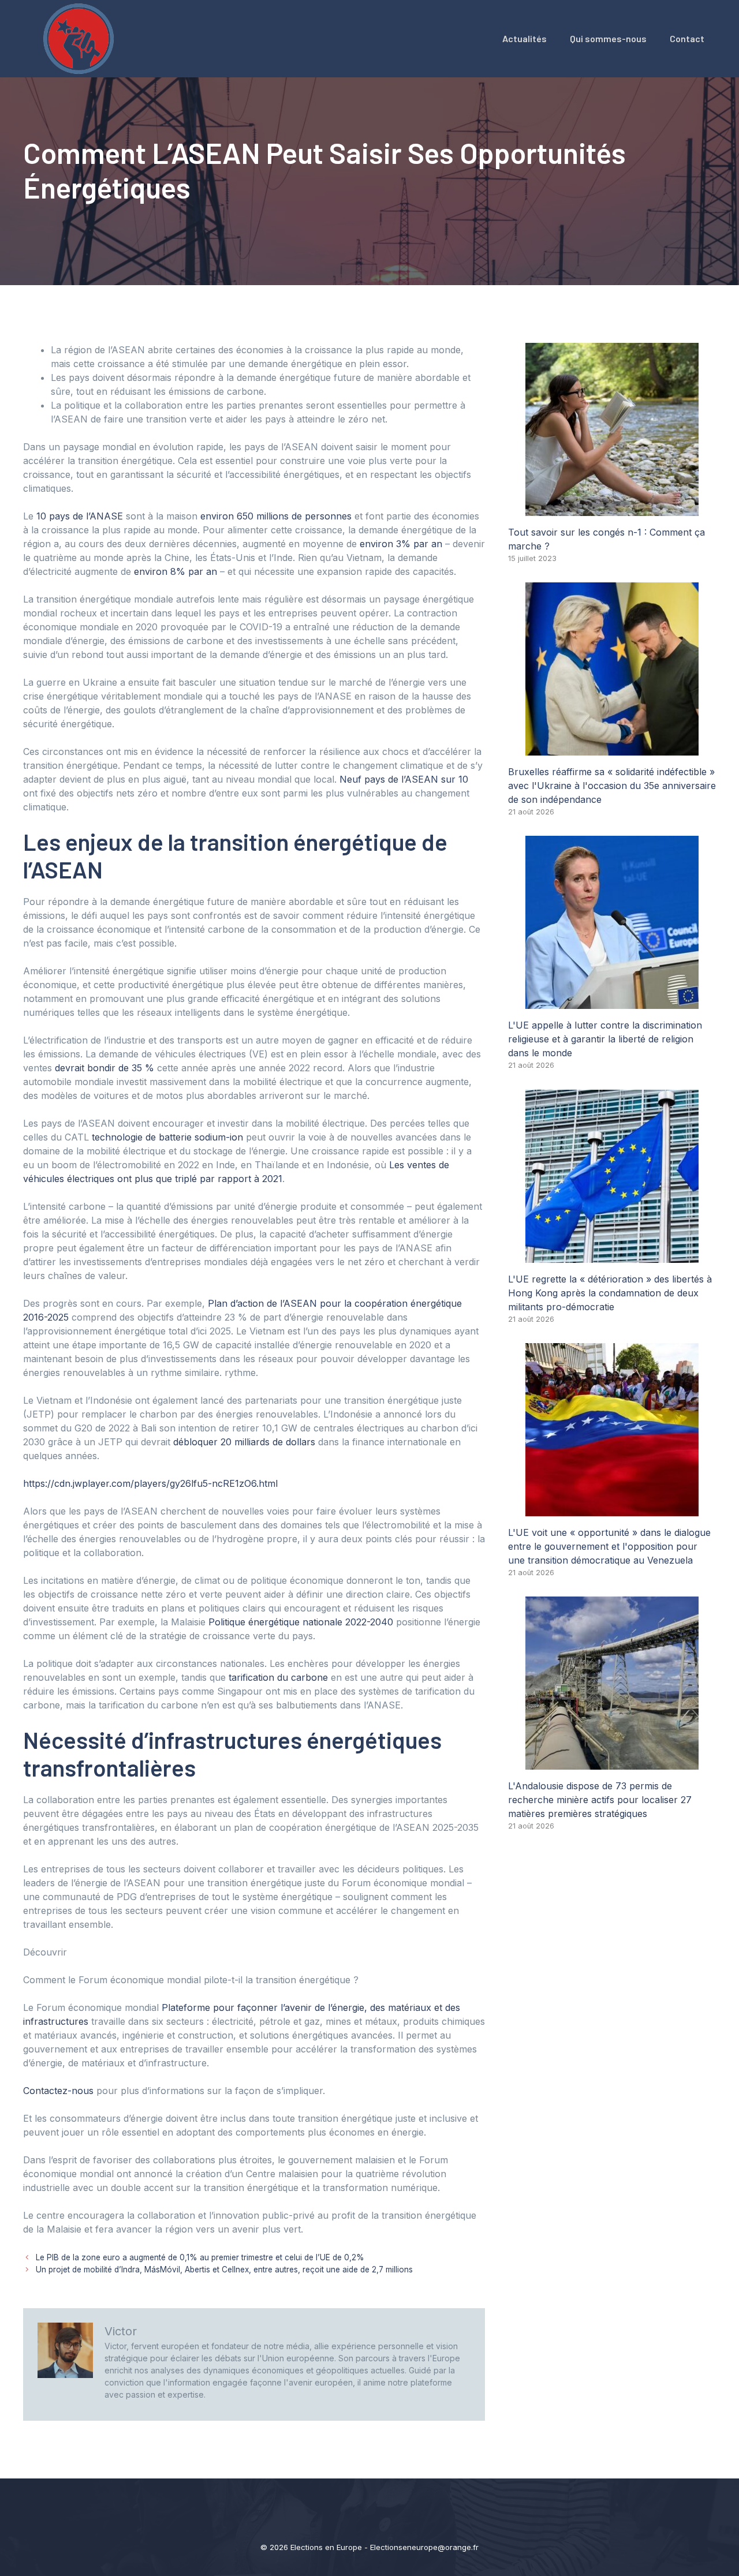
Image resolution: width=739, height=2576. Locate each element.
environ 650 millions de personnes (276, 516)
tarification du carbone (278, 1677)
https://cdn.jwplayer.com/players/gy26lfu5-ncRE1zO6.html (150, 1483)
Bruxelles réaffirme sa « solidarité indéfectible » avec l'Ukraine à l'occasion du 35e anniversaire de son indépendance (612, 786)
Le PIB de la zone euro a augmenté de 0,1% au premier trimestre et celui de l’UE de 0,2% (200, 2257)
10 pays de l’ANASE (80, 516)
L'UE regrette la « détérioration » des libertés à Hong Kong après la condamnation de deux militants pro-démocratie (610, 1293)
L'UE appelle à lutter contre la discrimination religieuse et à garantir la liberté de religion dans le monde (605, 1039)
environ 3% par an (401, 544)
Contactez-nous (58, 2091)
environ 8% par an (176, 571)
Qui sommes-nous (608, 38)
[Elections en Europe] (81, 38)
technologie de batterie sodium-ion (167, 1137)
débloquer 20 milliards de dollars (244, 1442)
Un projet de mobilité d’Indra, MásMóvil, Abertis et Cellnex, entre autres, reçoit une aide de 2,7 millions (224, 2270)
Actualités (525, 38)
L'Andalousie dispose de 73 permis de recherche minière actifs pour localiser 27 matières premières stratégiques (600, 1800)
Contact (687, 38)
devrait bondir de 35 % (104, 1068)
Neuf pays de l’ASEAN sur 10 (404, 779)
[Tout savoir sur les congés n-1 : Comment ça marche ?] (612, 509)
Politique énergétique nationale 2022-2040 (301, 1622)
